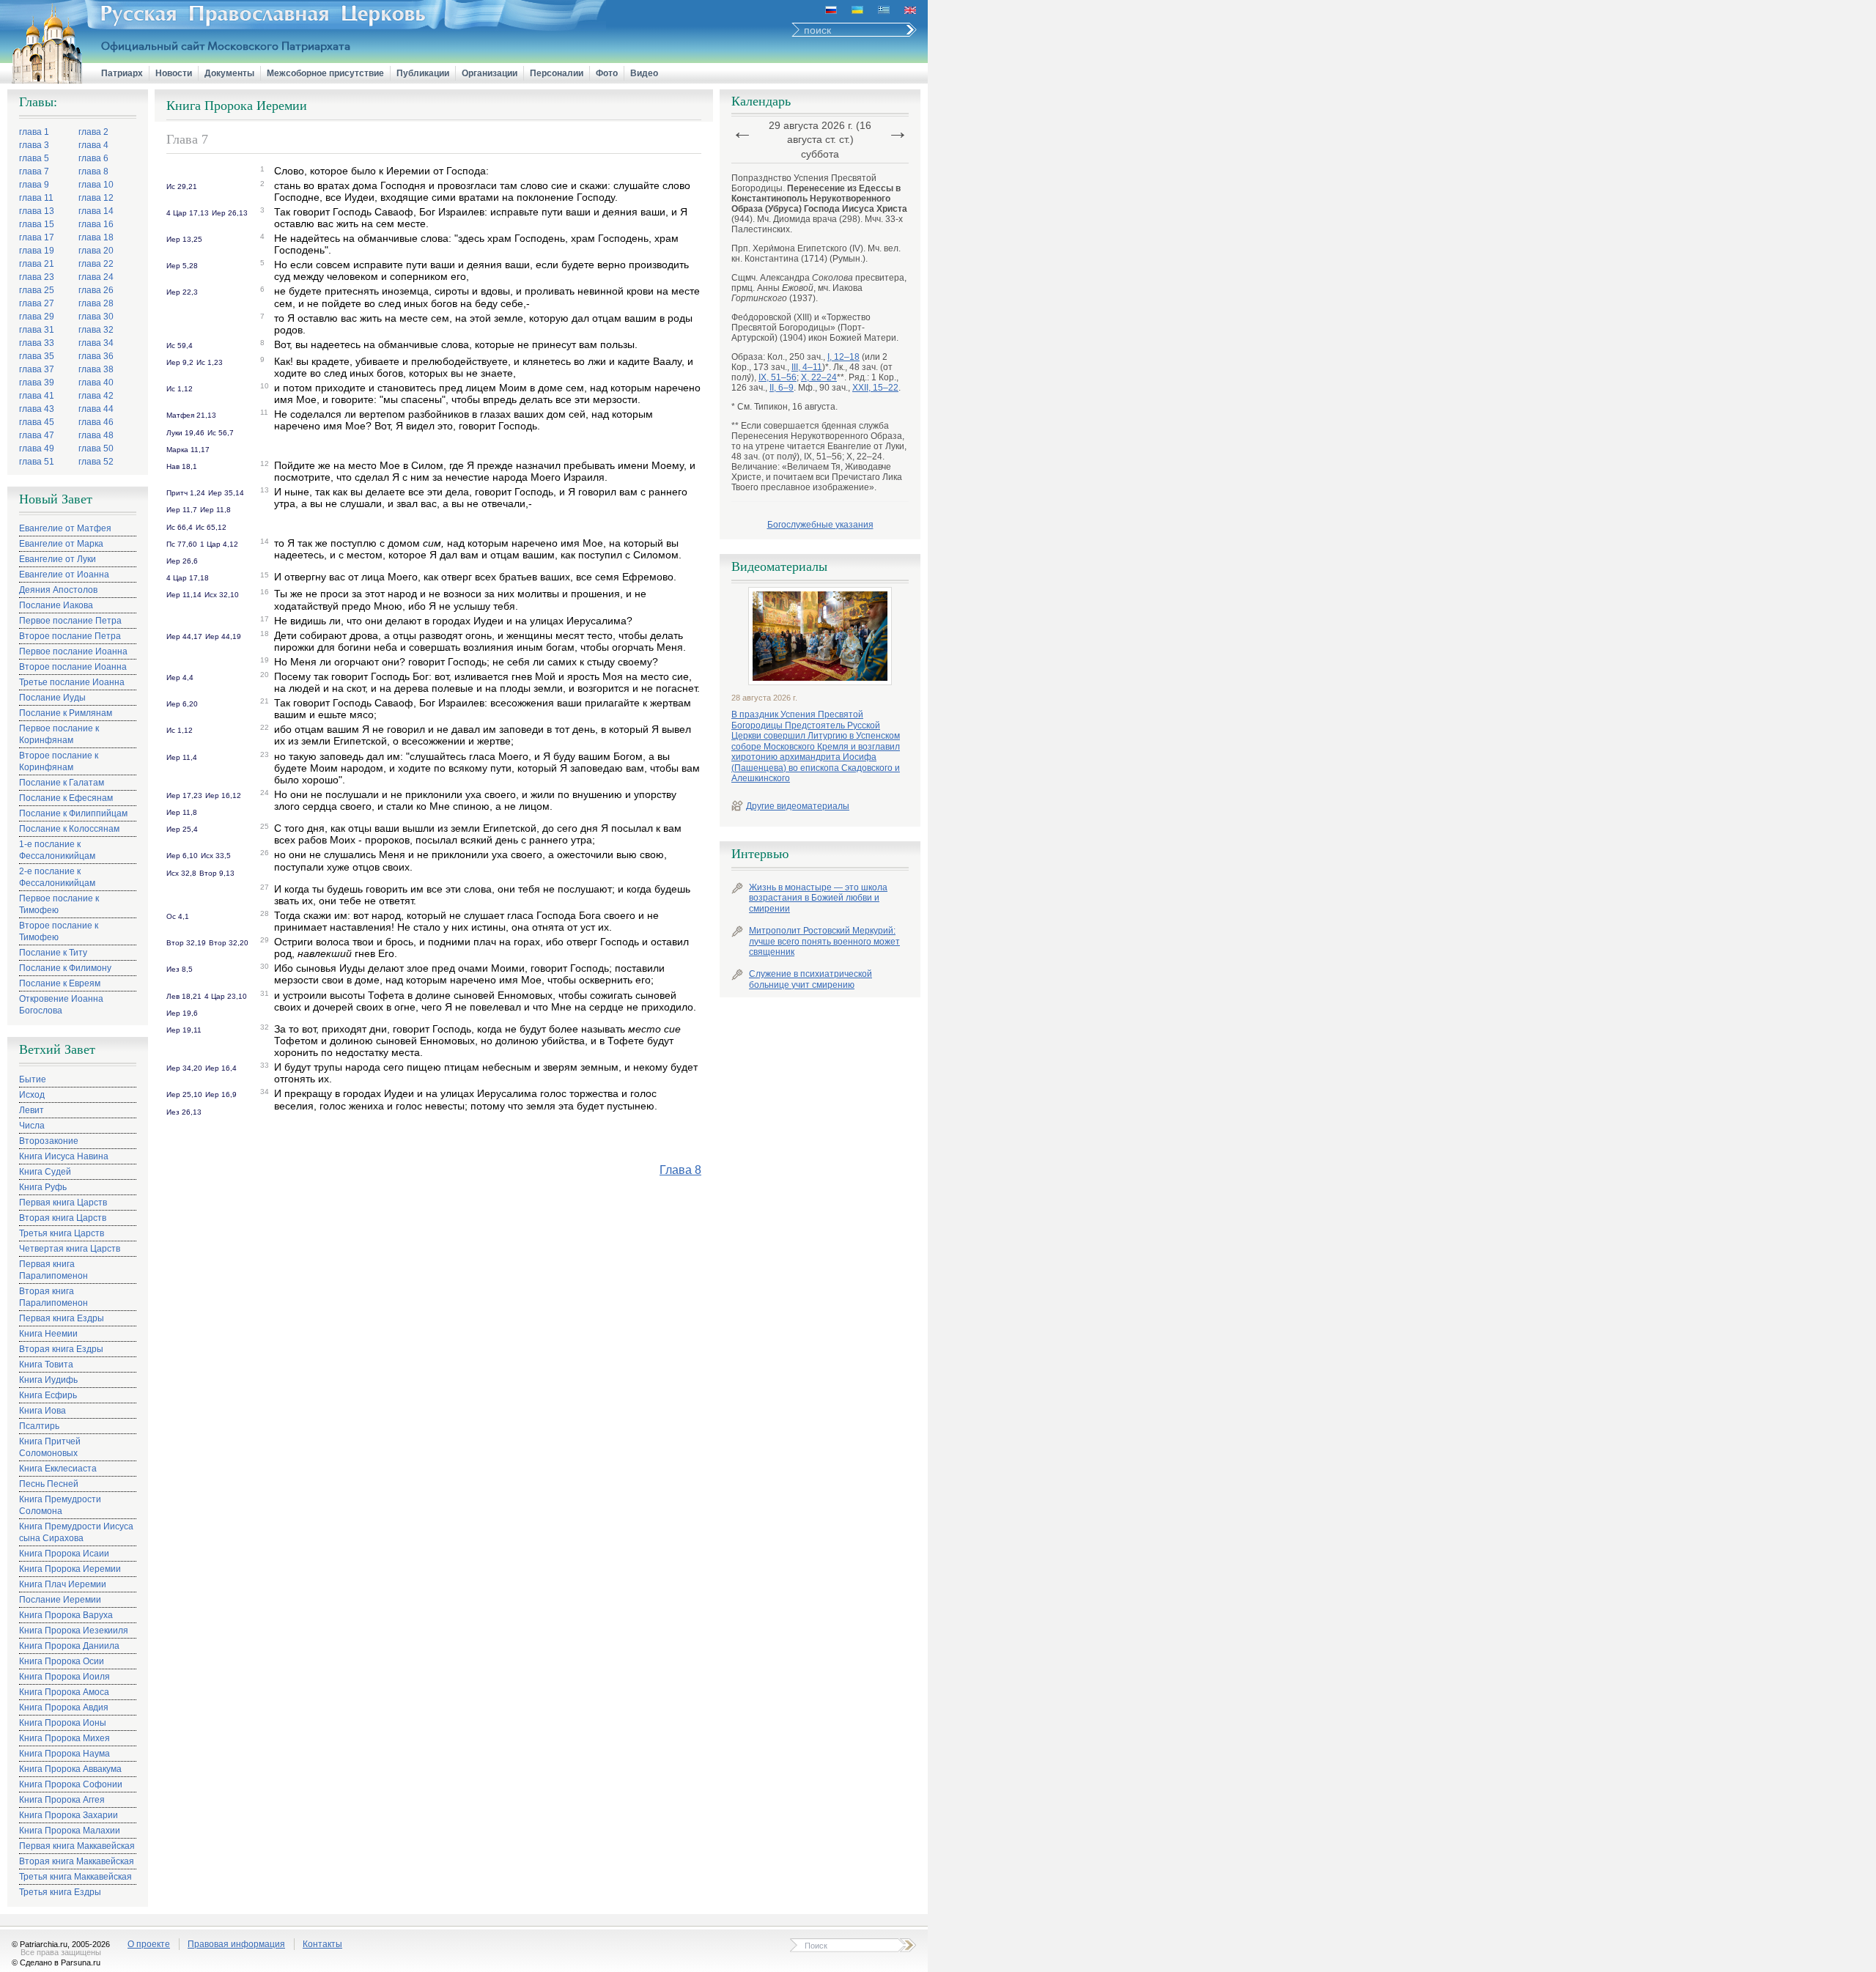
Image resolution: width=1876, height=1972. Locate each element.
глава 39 (37, 383)
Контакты (322, 1944)
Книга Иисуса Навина (64, 1156)
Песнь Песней (49, 1484)
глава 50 (96, 448)
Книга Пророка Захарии (69, 1815)
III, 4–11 (807, 367)
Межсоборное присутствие (325, 73)
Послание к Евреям (60, 983)
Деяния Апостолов (58, 590)
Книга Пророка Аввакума (70, 1769)
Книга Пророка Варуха (66, 1615)
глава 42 (96, 396)
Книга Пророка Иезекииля (74, 1631)
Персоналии (557, 73)
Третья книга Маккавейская (75, 1877)
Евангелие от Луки (58, 559)
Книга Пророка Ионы (63, 1723)
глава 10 (96, 185)
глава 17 (37, 237)
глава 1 (34, 132)
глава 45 (37, 422)
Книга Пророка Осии (62, 1661)
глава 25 (37, 290)
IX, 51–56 (778, 377)
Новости (174, 73)
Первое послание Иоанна (73, 651)
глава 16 (96, 224)
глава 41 (37, 396)
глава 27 (37, 303)
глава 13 (37, 211)
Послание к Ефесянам (66, 798)
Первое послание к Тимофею (59, 904)
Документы (229, 73)
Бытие (33, 1079)
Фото (607, 73)
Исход (32, 1095)
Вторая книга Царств (63, 1218)
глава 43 (37, 409)
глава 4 (93, 145)
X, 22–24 (819, 377)
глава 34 (96, 343)
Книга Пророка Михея (64, 1738)
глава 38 (96, 369)
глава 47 (37, 435)
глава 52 (96, 462)
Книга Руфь (43, 1187)
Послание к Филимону (65, 968)
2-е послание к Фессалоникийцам (57, 877)
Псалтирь (39, 1426)
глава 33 (37, 343)
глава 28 (96, 303)
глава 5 (34, 158)
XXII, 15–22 (875, 388)
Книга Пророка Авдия (64, 1707)
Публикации (423, 73)
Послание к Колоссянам (69, 829)
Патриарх (122, 73)
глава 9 (34, 185)
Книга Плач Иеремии (63, 1584)
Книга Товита (46, 1364)
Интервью (760, 854)
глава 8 (93, 171)
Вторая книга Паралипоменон (53, 1297)
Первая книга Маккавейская (77, 1846)
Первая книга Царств (63, 1203)
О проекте (149, 1944)
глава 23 (37, 277)
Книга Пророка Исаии (64, 1554)
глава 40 (96, 383)
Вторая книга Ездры (61, 1349)
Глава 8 (680, 1170)
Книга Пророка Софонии (71, 1784)
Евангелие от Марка (61, 544)
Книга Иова (43, 1411)
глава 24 (96, 277)
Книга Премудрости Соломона (60, 1505)
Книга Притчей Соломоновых (50, 1447)
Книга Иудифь (48, 1380)
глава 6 (93, 158)
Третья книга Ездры (60, 1892)
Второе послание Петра (70, 636)
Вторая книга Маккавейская (77, 1861)
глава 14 (96, 211)
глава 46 (96, 422)
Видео (644, 73)
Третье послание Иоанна (72, 682)
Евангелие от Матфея (65, 528)
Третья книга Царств (62, 1233)
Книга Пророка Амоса (64, 1692)
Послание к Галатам (62, 783)
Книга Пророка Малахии (70, 1831)
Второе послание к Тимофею (59, 931)
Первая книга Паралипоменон (53, 1270)
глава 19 (37, 251)
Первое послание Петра (70, 621)
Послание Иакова (56, 605)
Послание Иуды (52, 698)
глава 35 (37, 356)
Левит (32, 1110)
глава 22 (96, 264)
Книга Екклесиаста (58, 1469)
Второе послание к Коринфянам (59, 761)
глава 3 (34, 145)
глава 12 (96, 198)
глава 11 (36, 198)
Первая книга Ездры (62, 1318)
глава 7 (34, 171)
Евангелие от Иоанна (64, 575)
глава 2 (93, 132)
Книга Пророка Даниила (69, 1646)
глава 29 (37, 317)
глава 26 (96, 290)
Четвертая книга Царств (70, 1249)
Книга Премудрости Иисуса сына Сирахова (76, 1532)
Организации (490, 73)
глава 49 (37, 448)
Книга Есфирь (48, 1395)
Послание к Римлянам (66, 713)
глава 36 (96, 356)
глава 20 (96, 251)
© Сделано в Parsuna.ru (56, 1962)
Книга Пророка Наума (64, 1754)
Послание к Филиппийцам (73, 813)
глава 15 (37, 224)
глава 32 (96, 330)
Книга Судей (45, 1172)
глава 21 (37, 264)
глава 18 (96, 237)
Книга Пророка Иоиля (64, 1677)
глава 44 (96, 409)
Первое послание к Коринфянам (59, 734)
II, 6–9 (782, 388)
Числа (32, 1126)
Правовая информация (236, 1944)
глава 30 (96, 317)
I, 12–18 (843, 357)
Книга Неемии (48, 1334)
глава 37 (37, 369)
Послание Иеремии (60, 1600)
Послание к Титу (53, 953)
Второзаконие (49, 1141)
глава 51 (37, 462)
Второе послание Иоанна (73, 667)
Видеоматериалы (779, 566)
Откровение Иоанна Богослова (61, 1005)
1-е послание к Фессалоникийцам (57, 850)
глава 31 (37, 330)
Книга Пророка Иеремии (70, 1569)
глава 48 (96, 435)
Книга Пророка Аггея (62, 1800)
